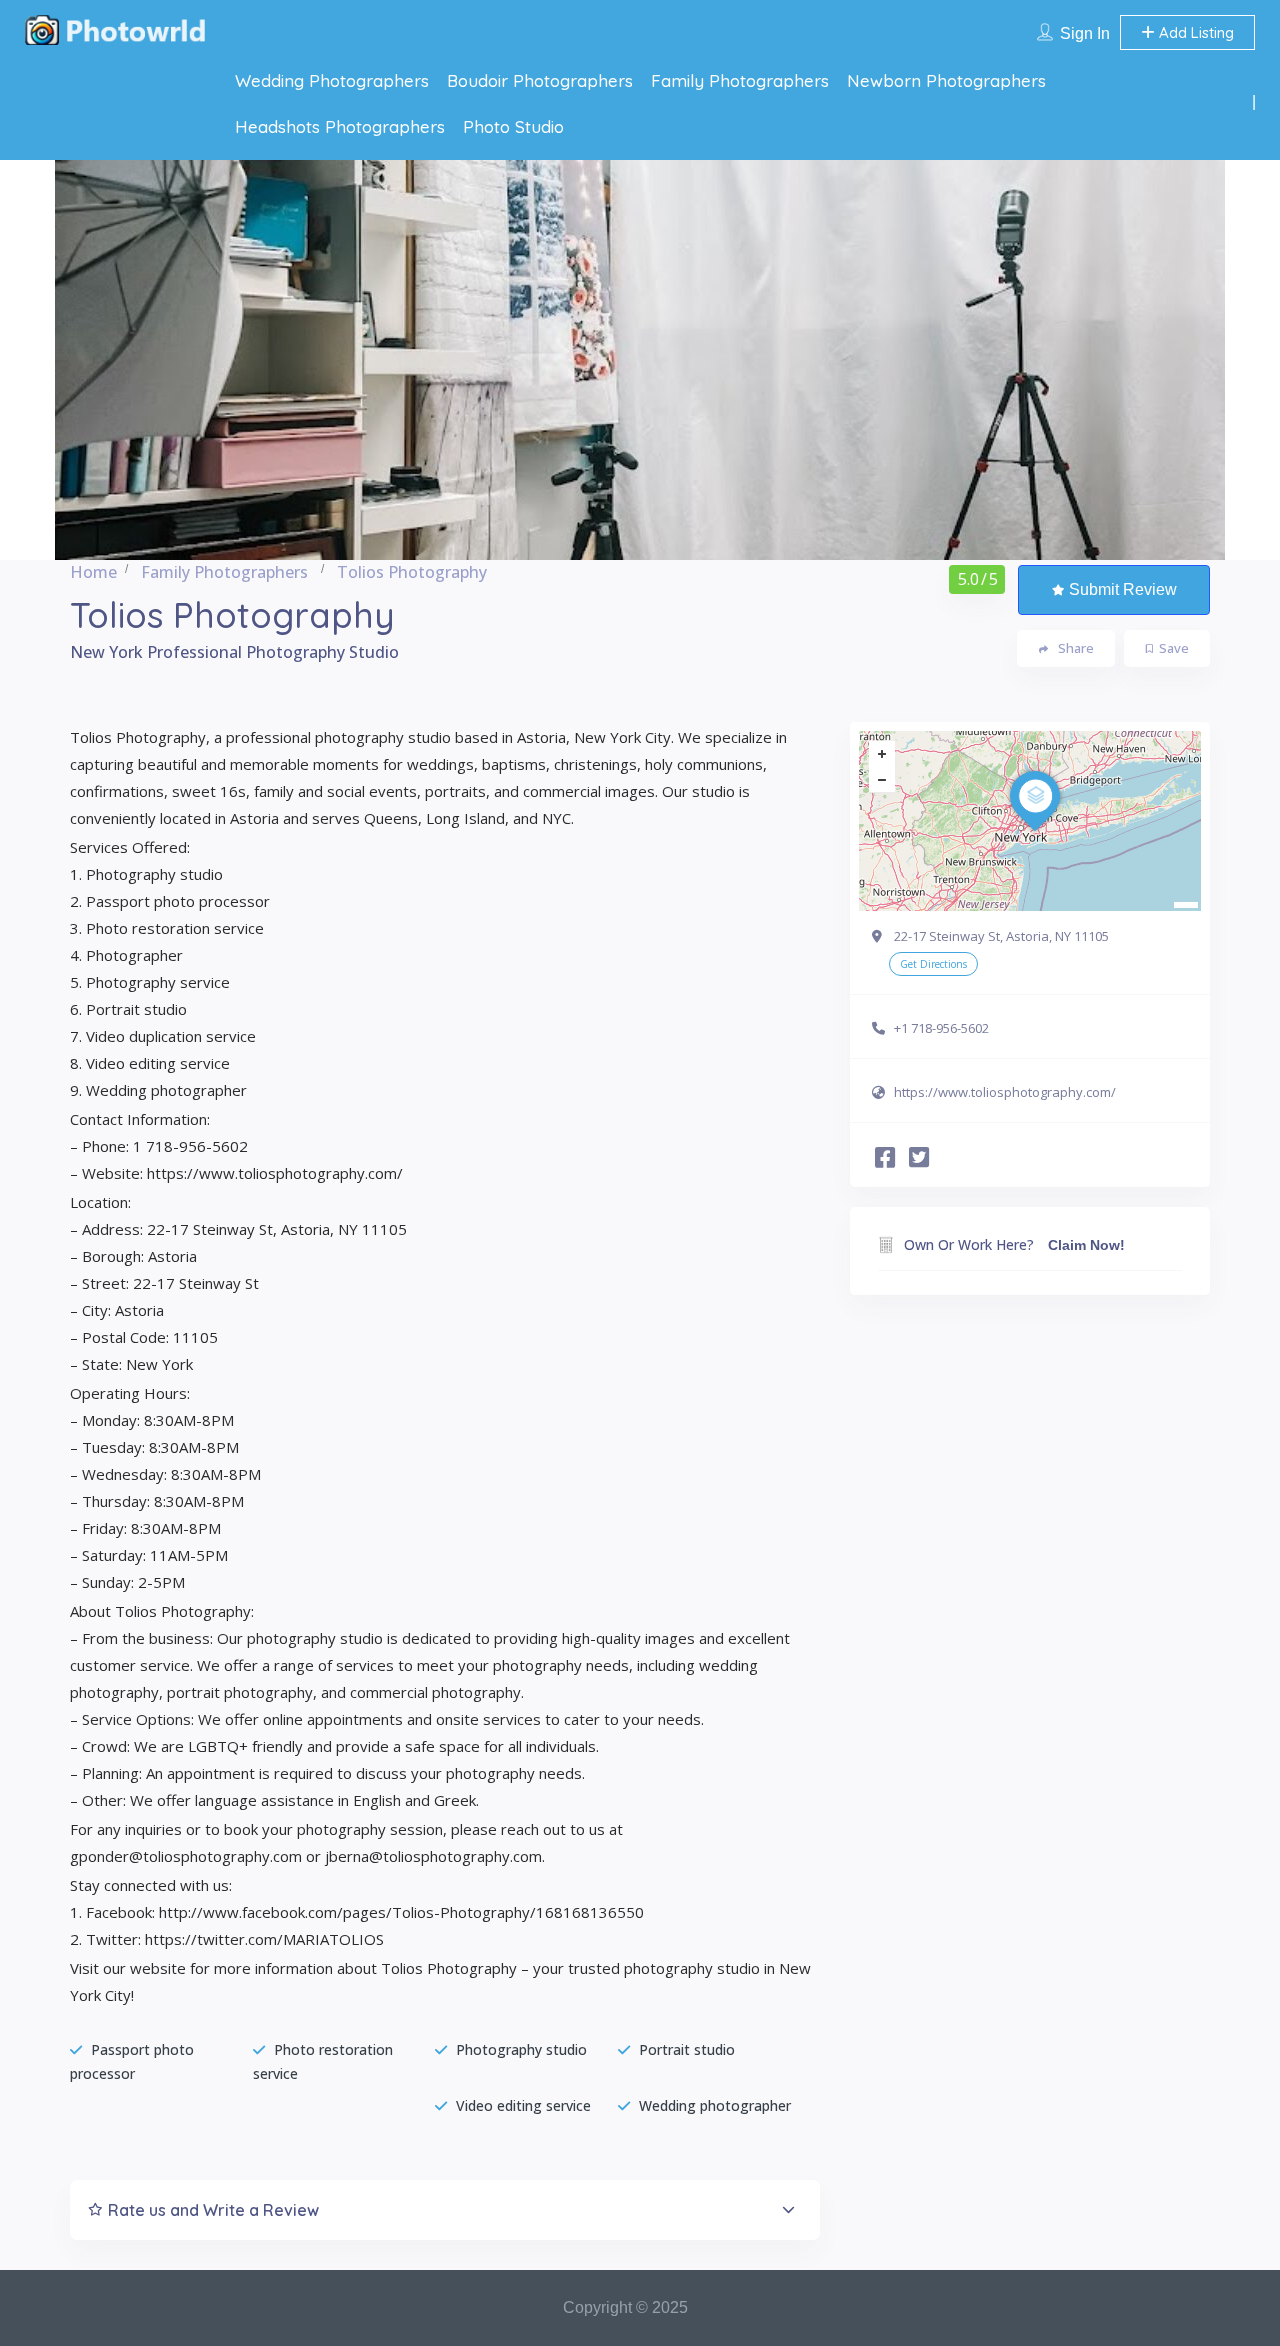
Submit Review (1123, 589)
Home (93, 572)
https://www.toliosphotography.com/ (1005, 1092)
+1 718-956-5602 (941, 1028)
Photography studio (521, 2049)
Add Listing (1194, 32)
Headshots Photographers (340, 126)
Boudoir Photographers (540, 80)
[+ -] (1030, 821)
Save (1174, 648)
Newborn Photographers (946, 80)
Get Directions (933, 964)
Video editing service (523, 2105)
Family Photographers (740, 80)
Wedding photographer (715, 2105)
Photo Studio (513, 126)
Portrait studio (687, 2049)
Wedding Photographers (332, 80)
